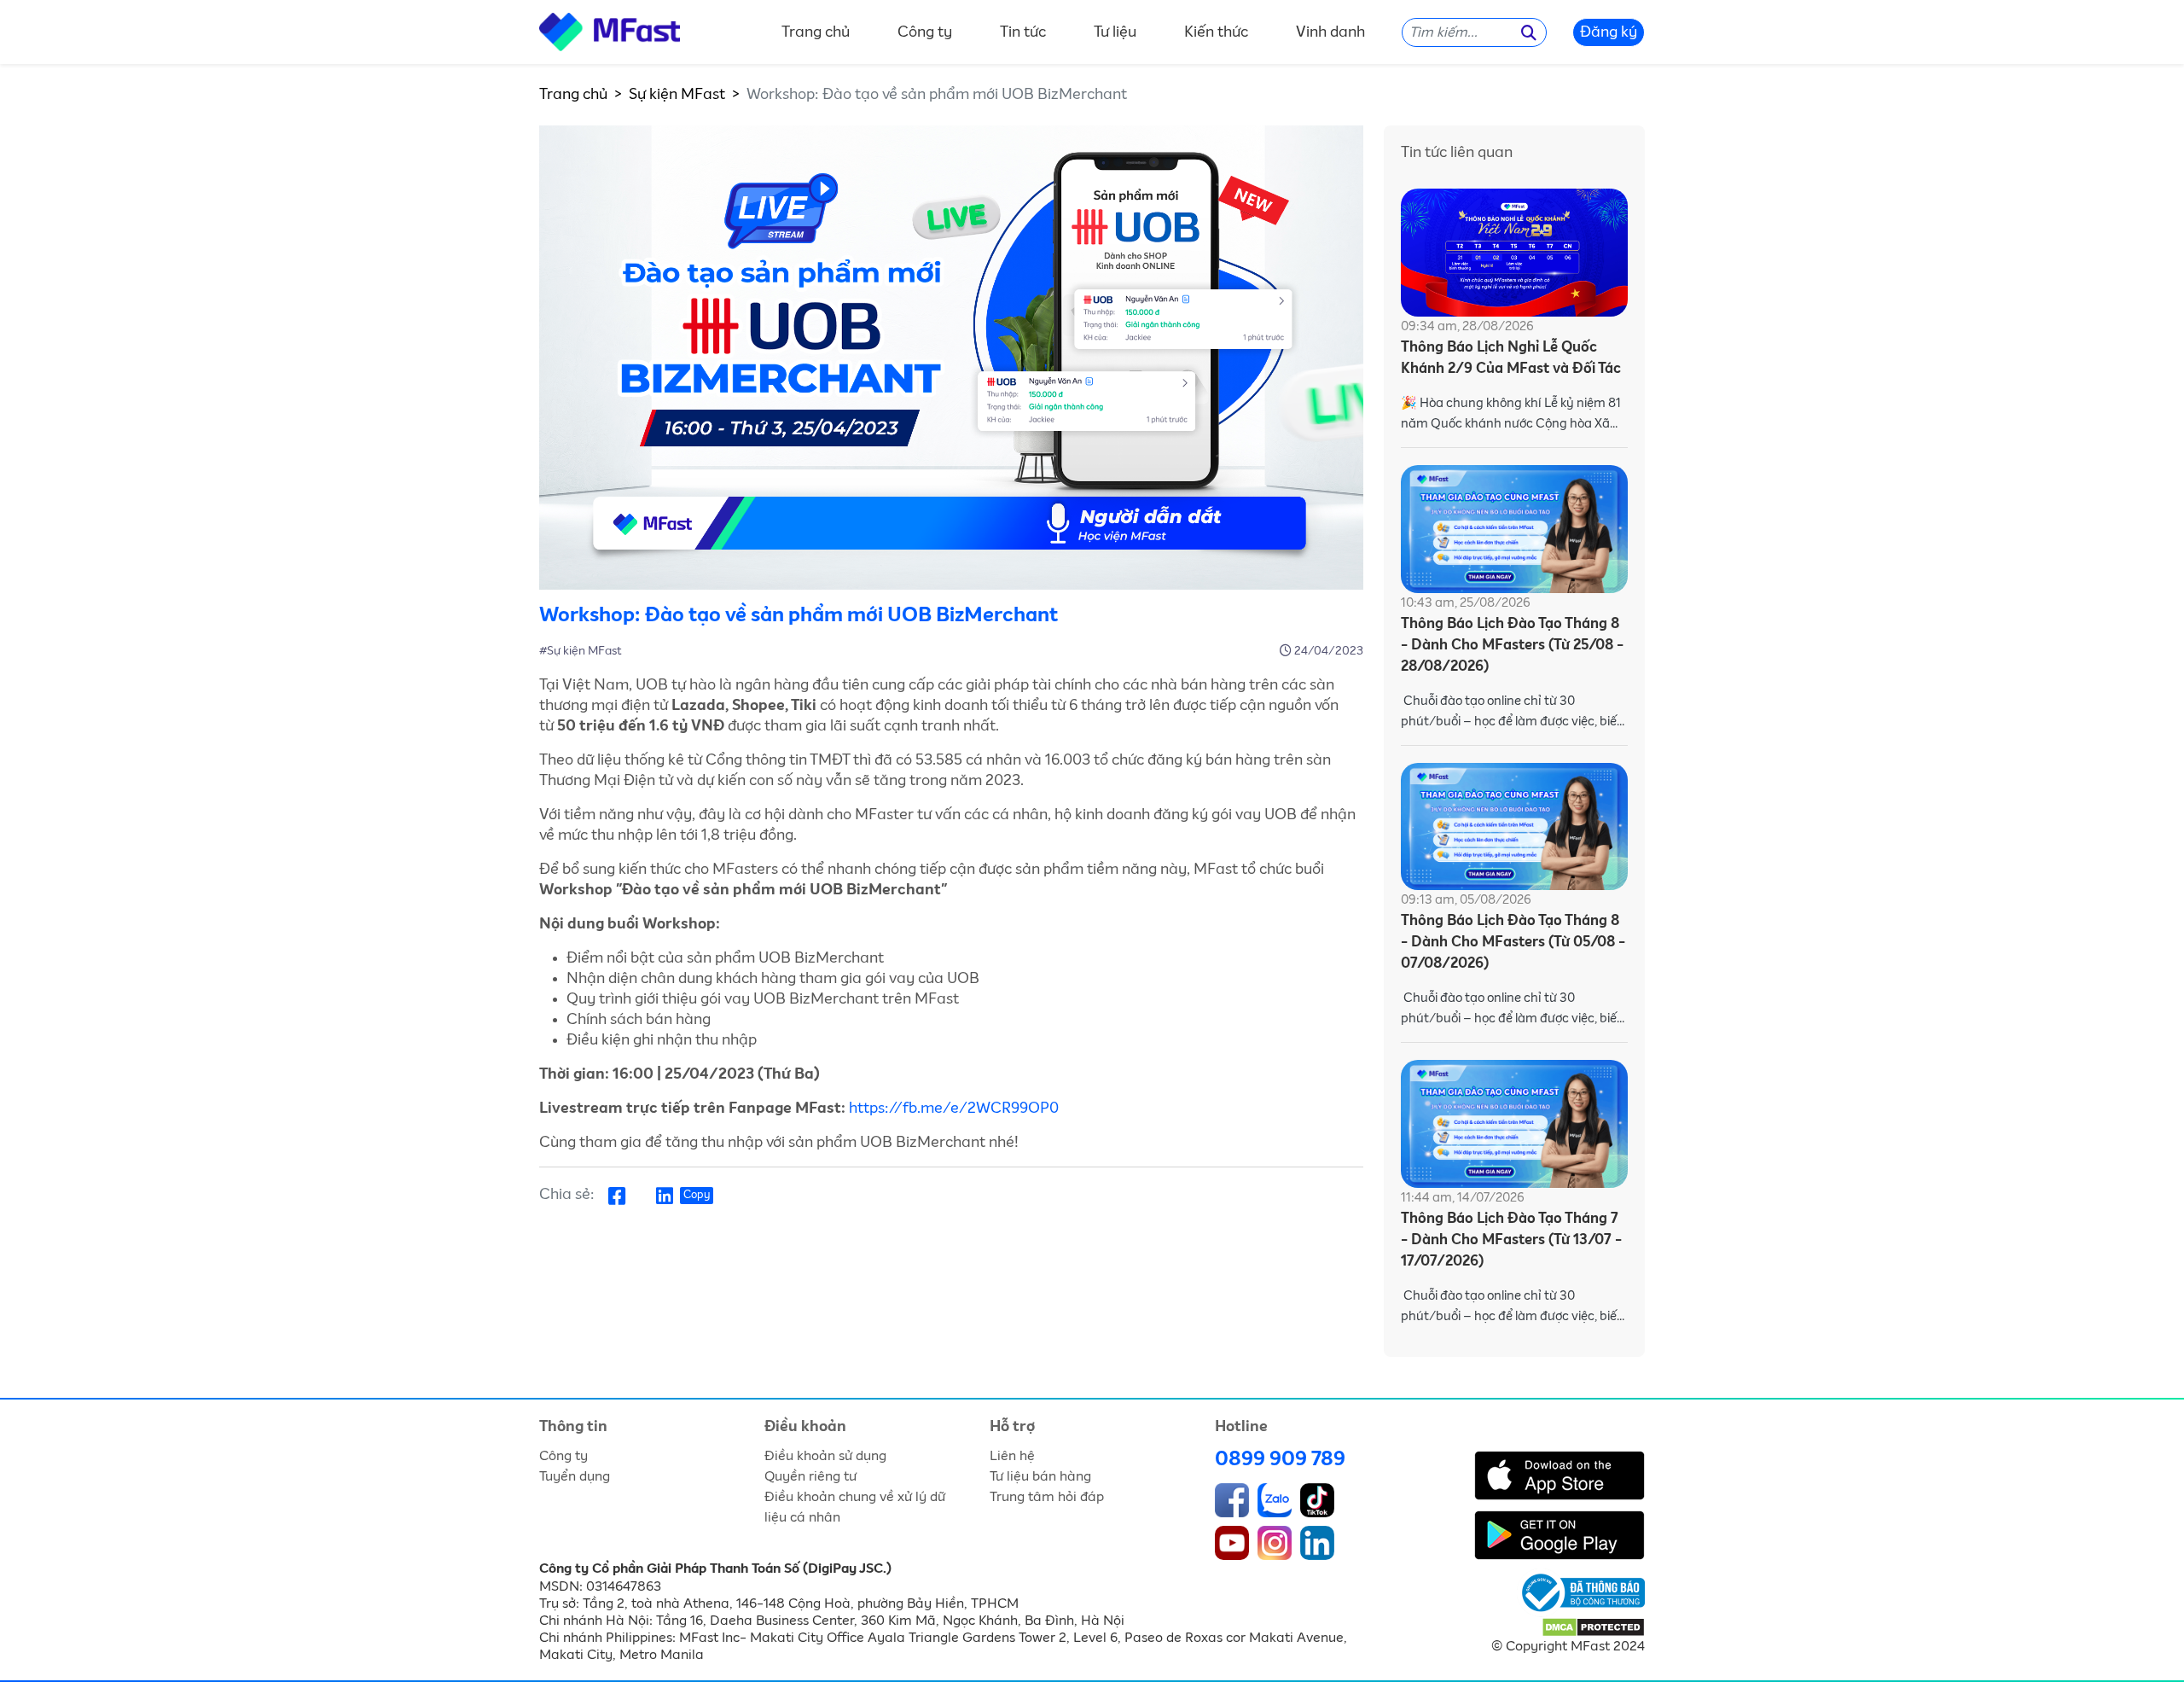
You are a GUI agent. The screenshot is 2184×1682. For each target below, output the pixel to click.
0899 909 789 (1280, 1459)
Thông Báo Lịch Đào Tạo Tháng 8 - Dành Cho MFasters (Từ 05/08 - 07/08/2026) (1513, 943)
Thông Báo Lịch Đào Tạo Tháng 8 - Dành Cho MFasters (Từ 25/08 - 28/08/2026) (1512, 646)
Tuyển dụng (575, 1476)
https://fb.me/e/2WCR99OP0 (954, 1109)
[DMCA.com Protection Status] (1593, 1627)
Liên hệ (1012, 1456)
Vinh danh (1330, 32)
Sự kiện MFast (677, 95)
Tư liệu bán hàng (1040, 1476)
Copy (697, 1195)
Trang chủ (816, 32)
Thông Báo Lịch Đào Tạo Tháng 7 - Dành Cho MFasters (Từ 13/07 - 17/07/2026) (1511, 1240)
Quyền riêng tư (810, 1476)
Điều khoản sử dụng (825, 1456)
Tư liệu (1115, 32)
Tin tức (1023, 32)
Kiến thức (1216, 32)
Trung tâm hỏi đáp (1047, 1497)
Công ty (925, 32)
